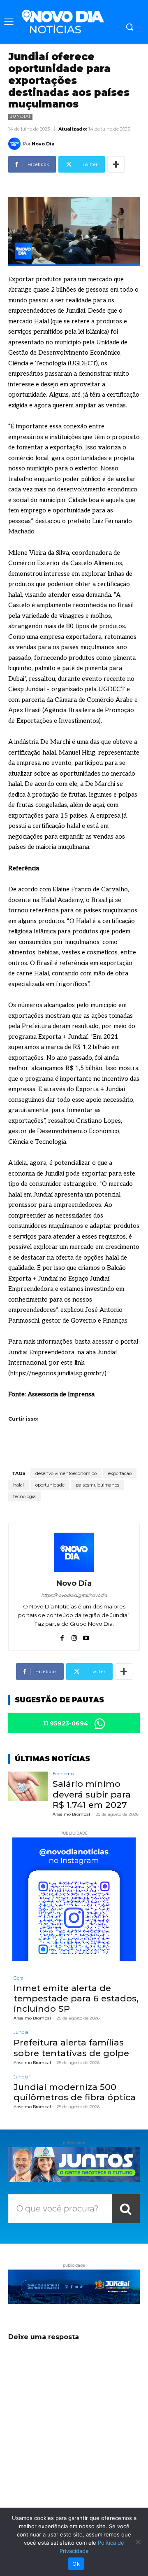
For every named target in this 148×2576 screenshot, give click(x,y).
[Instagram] (74, 1636)
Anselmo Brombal (71, 1814)
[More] (116, 164)
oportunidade (50, 1485)
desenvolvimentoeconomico (66, 1473)
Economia (64, 1774)
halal (18, 1485)
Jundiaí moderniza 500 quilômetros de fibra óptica (75, 2092)
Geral (19, 1978)
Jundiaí (20, 116)
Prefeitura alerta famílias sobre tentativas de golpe (71, 2048)
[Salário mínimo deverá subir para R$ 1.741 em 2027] (28, 1786)
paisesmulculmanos (98, 1485)
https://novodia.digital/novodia (74, 1595)
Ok (76, 2564)
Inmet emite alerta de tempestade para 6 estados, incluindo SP (76, 1998)
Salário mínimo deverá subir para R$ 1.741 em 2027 (92, 1794)
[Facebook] (62, 1636)
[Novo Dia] (16, 144)
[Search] (126, 2209)
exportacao (120, 1473)
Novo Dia (43, 144)
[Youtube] (86, 1636)
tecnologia (24, 1496)
